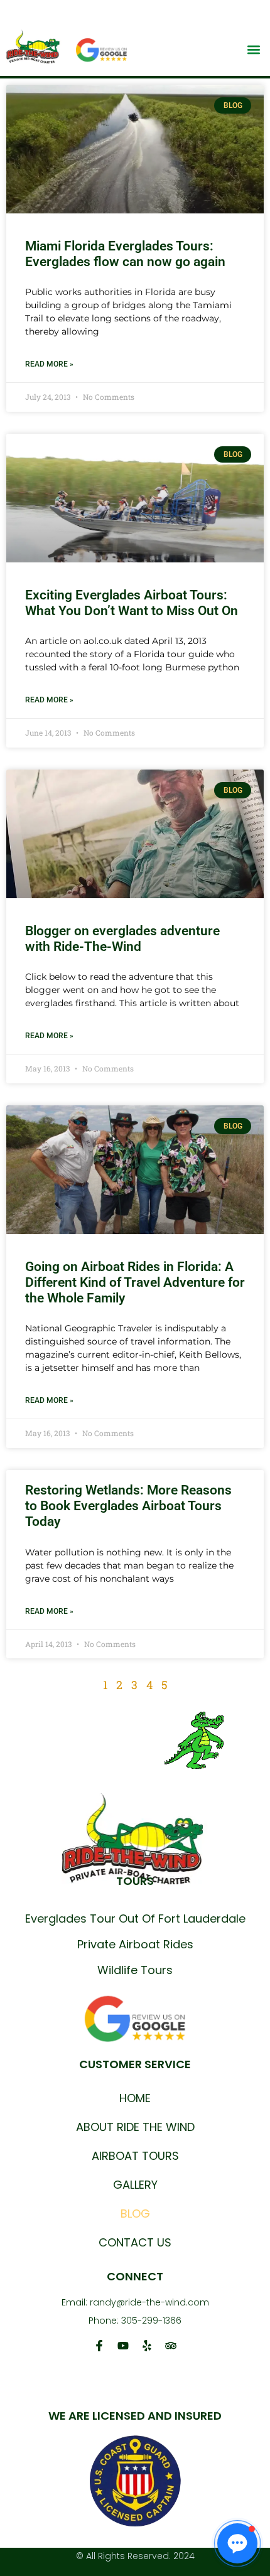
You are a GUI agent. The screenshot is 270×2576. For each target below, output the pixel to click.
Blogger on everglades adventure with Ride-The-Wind (122, 939)
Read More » (49, 364)
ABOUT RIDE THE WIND (135, 2127)
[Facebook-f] (99, 2346)
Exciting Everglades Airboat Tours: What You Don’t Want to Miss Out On (132, 603)
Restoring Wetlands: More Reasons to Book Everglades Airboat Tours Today (128, 1506)
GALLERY (135, 2185)
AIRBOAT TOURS (135, 2156)
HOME (135, 2098)
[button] (253, 49)
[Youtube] (123, 2346)
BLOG (135, 2214)
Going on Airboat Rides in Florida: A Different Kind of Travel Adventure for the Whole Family (135, 1282)
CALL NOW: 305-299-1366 (192, 11)
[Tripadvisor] (171, 2346)
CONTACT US (135, 2242)
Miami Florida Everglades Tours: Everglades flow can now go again (125, 254)
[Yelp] (147, 2346)
